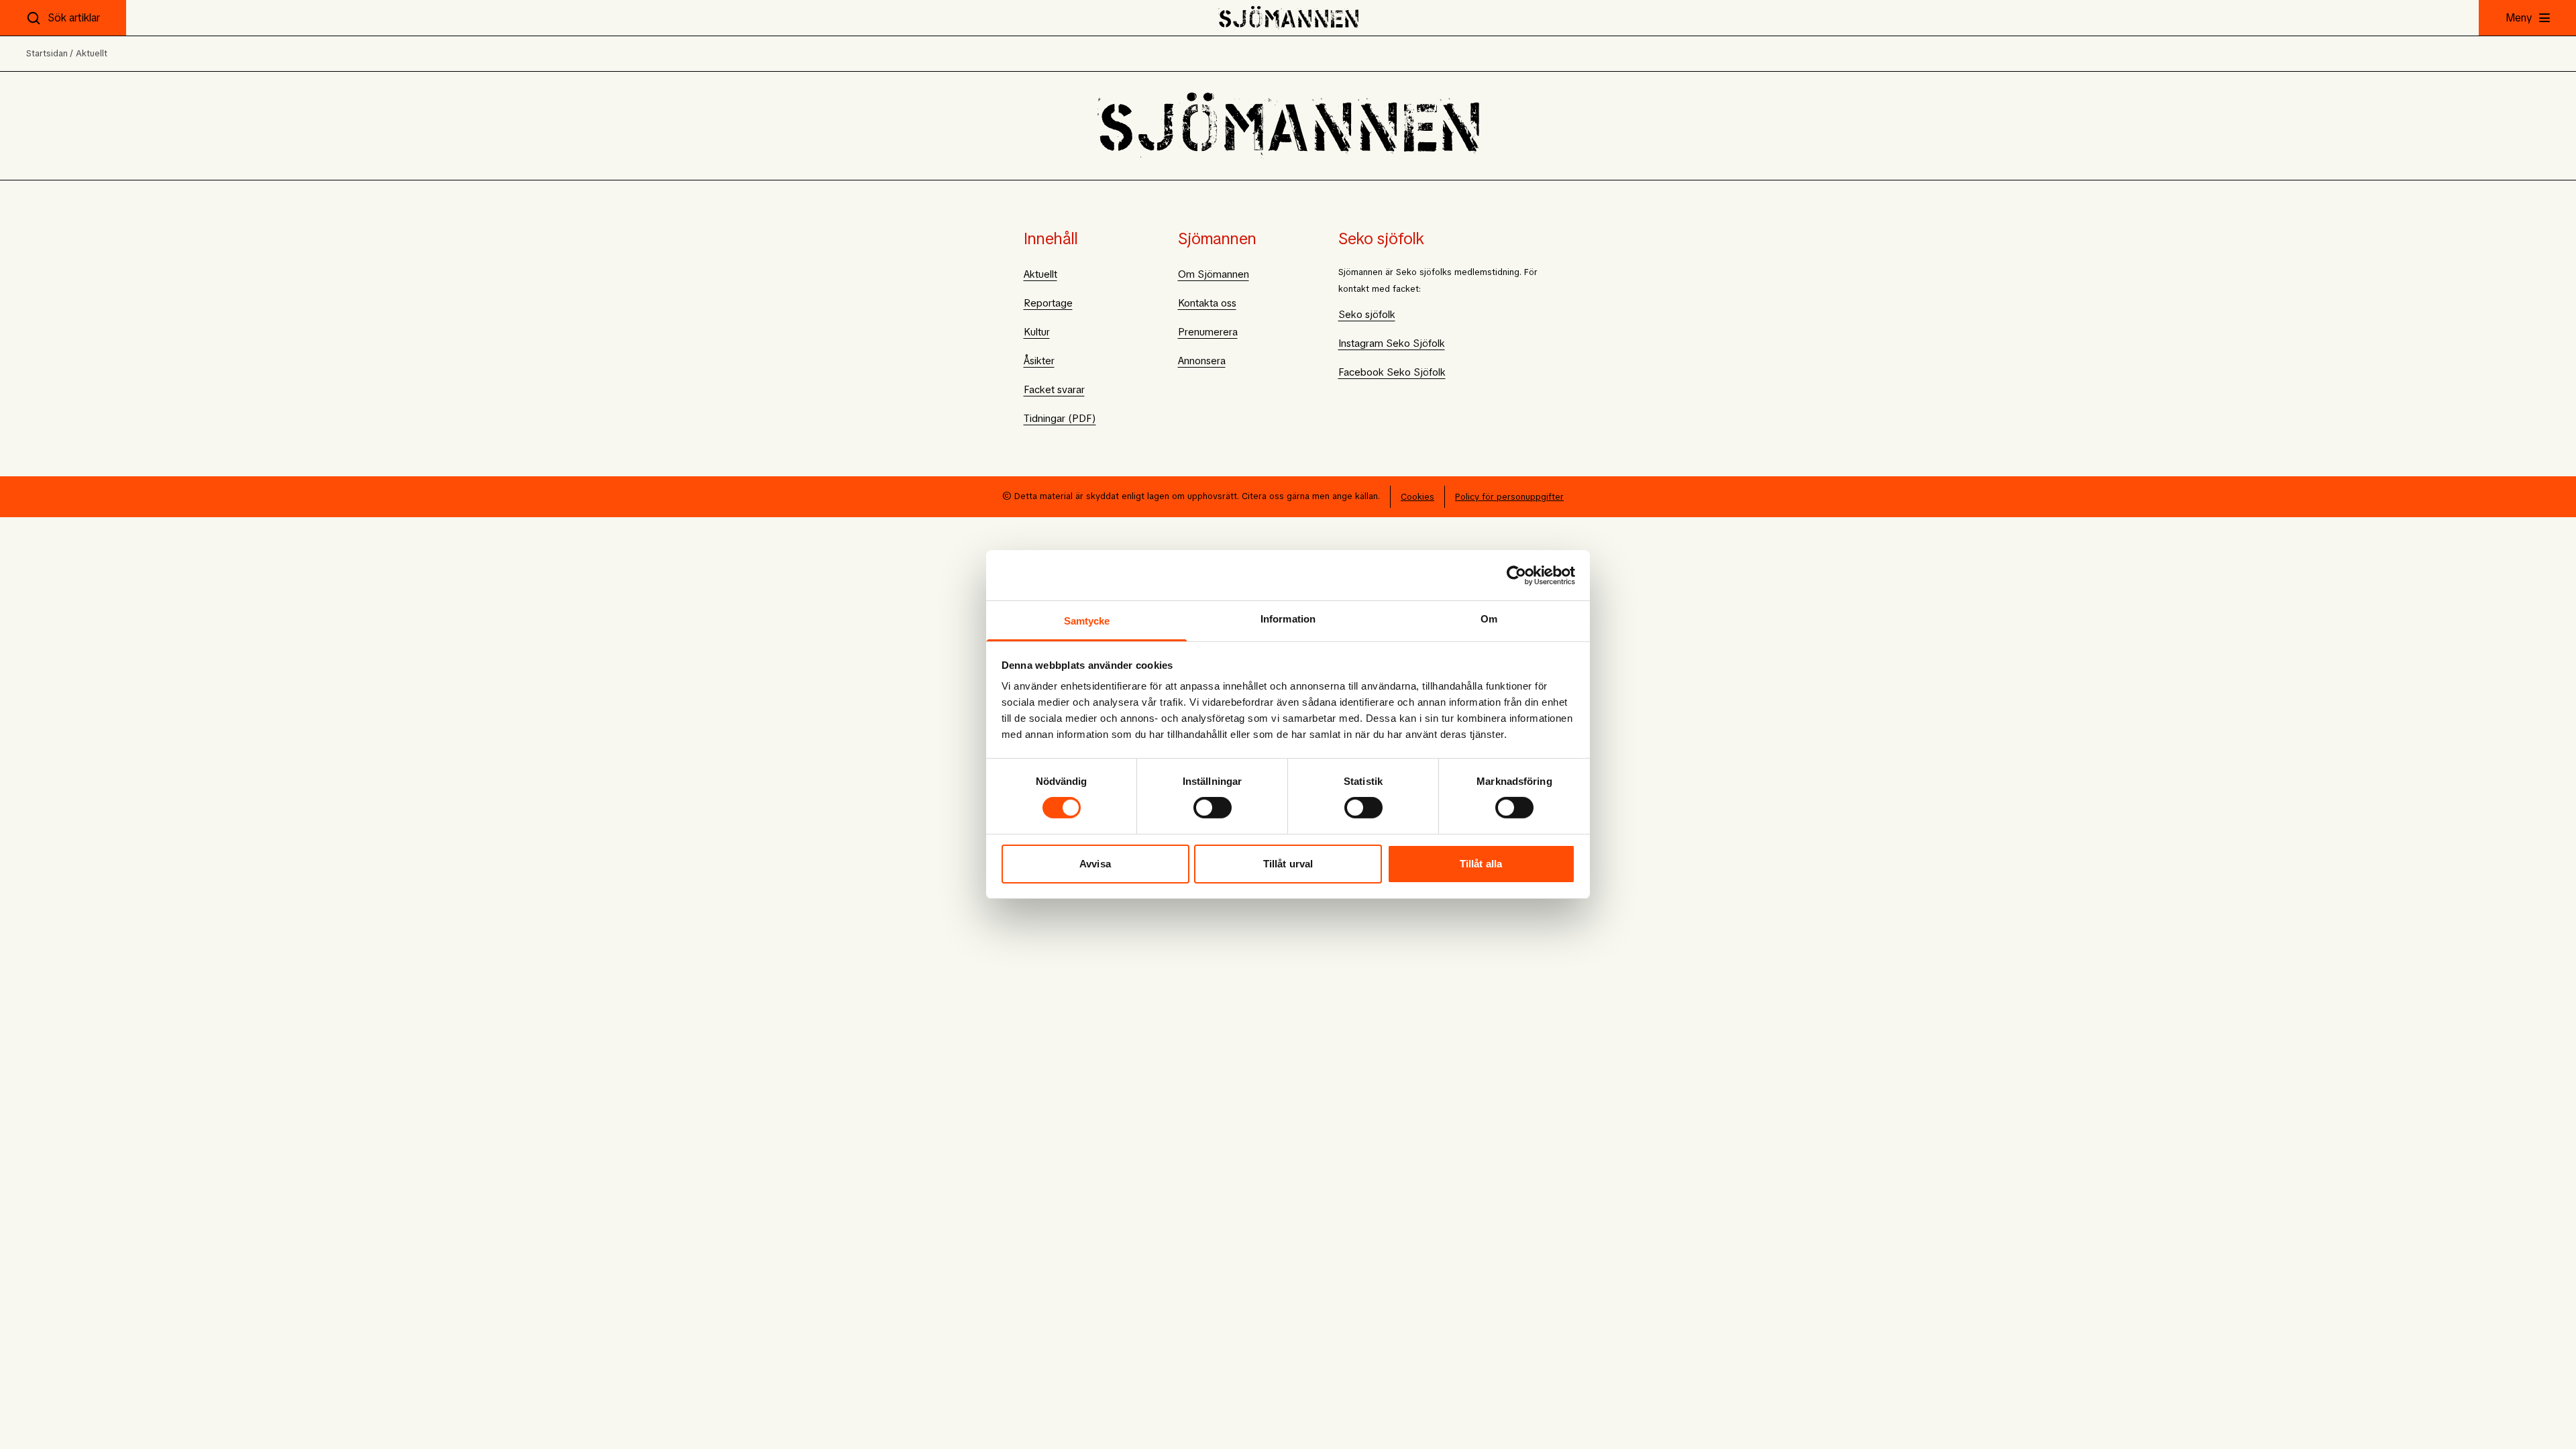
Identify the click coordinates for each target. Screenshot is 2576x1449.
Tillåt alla (1481, 864)
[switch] (1213, 808)
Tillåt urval (1288, 864)
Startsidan (47, 53)
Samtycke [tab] (1087, 621)
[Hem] (1288, 18)
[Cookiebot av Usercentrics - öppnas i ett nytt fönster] (1516, 575)
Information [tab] (1288, 619)
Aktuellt (92, 53)
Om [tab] (1489, 619)
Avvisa (1095, 864)
